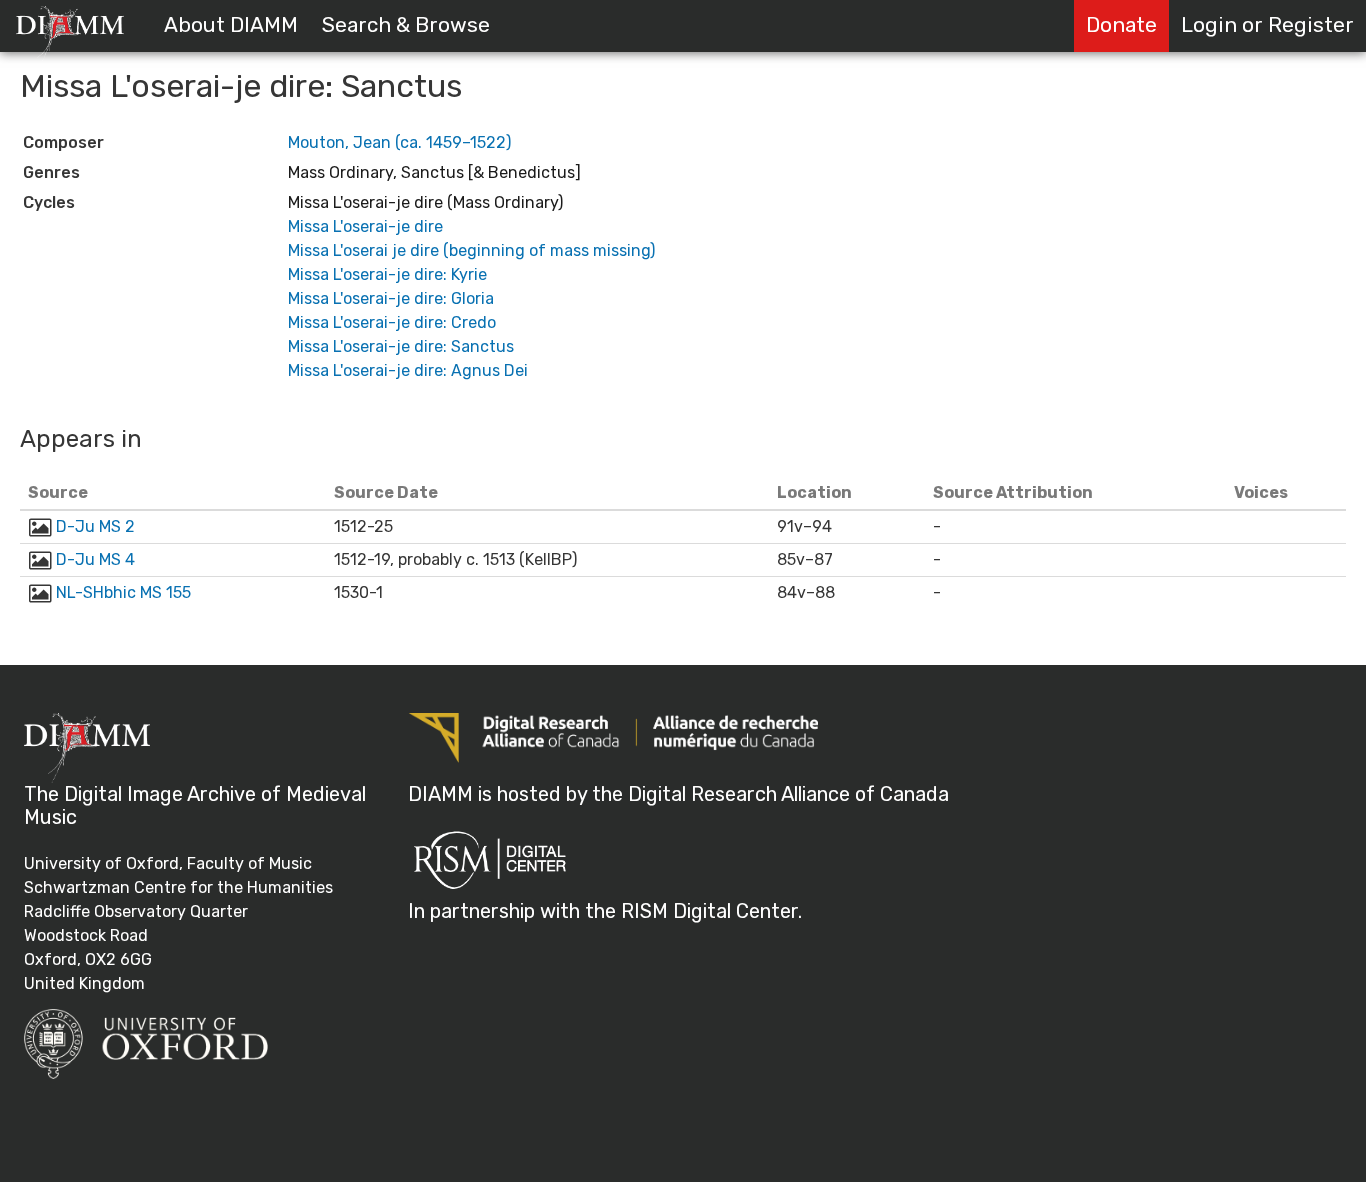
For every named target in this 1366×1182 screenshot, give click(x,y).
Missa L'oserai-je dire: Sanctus (401, 346)
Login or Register (1267, 25)
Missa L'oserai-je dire (365, 226)
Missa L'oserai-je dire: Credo (392, 322)
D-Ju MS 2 (95, 526)
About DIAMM (231, 25)
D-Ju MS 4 (95, 559)
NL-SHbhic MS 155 (123, 592)
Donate (1121, 25)
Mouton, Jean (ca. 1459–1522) (399, 142)
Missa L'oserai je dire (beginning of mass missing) (471, 250)
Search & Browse (406, 25)
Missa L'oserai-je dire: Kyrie (387, 274)
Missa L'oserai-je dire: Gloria (391, 298)
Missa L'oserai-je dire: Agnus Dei (408, 370)
